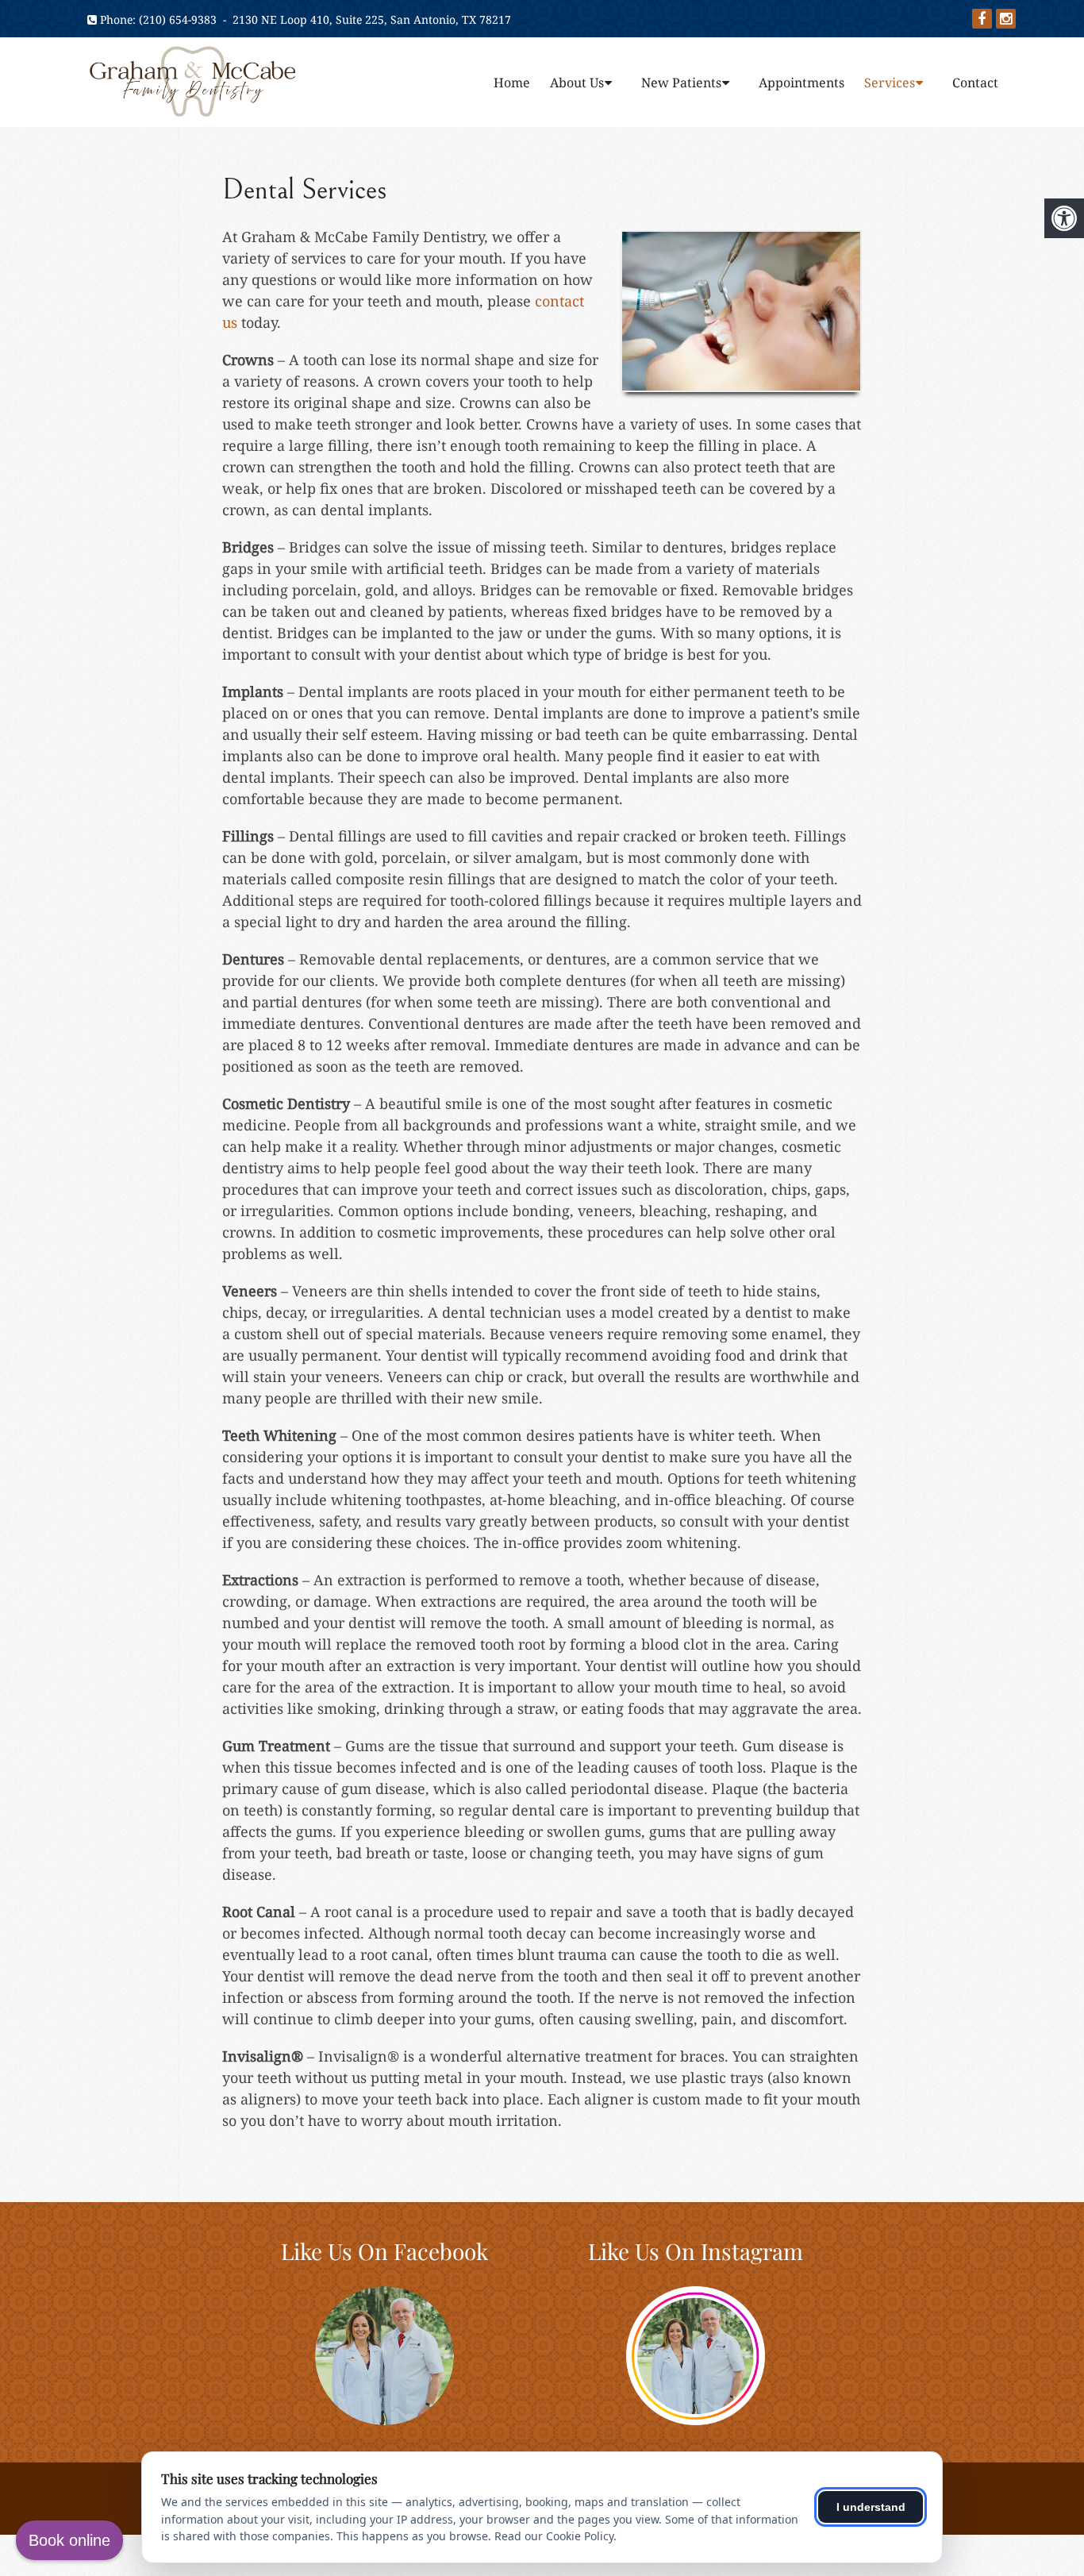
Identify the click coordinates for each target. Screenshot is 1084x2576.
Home (512, 83)
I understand (871, 2507)
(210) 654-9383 (178, 19)
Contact (975, 83)
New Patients (681, 83)
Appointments (801, 83)
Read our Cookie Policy (554, 2536)
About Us (577, 83)
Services (890, 83)
